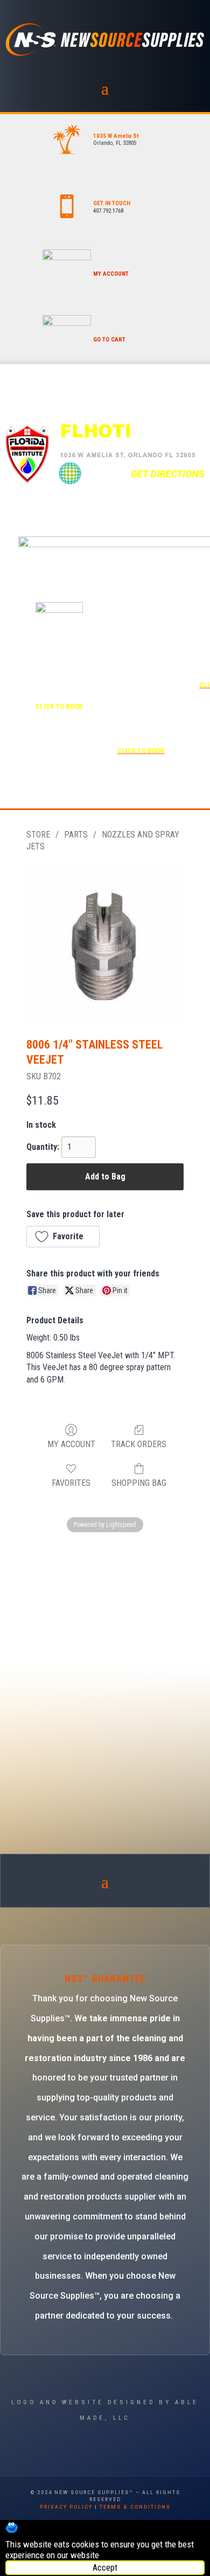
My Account (71, 1444)
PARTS (76, 835)
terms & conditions (135, 2507)
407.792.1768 (108, 211)
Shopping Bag (139, 1483)
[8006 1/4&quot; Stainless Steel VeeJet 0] (105, 943)
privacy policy (66, 2507)
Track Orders (139, 1444)
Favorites (71, 1483)
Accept (105, 2568)
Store (38, 835)
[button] (63, 1237)
